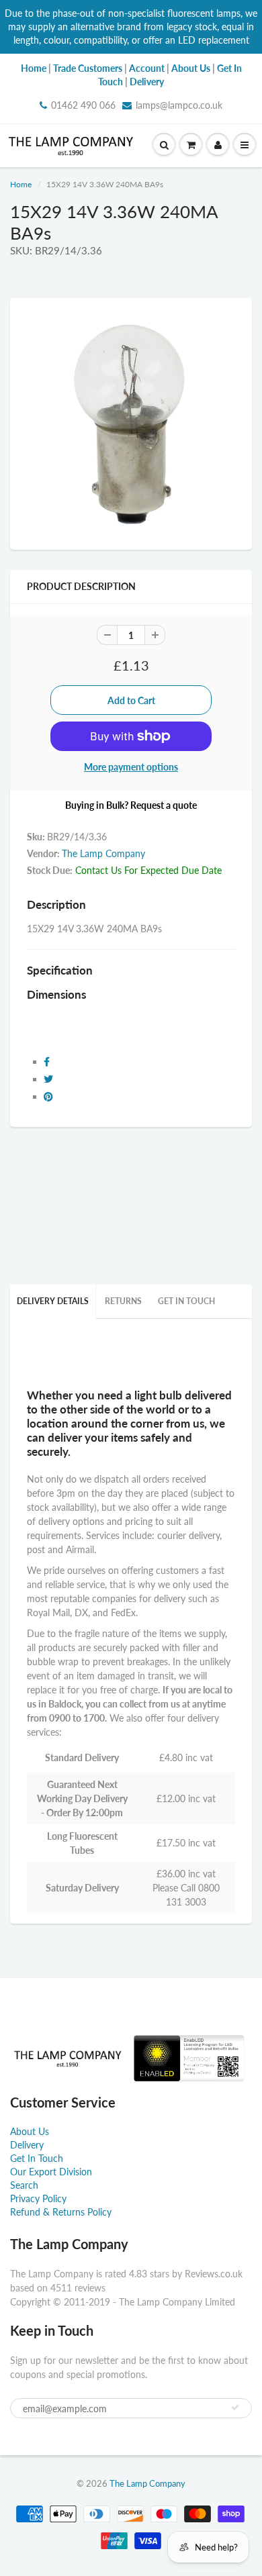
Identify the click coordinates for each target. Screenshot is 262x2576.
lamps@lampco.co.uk (179, 105)
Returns (123, 1301)
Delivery (27, 2145)
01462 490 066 (83, 105)
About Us (30, 2131)
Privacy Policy (38, 2198)
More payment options (131, 767)
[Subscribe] (235, 2408)
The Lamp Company (103, 853)
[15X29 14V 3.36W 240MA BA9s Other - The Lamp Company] (131, 422)
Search (24, 2185)
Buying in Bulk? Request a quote (131, 805)
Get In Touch (186, 1301)
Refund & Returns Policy (61, 2212)
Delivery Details (53, 1301)
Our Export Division (51, 2172)
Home (21, 184)
